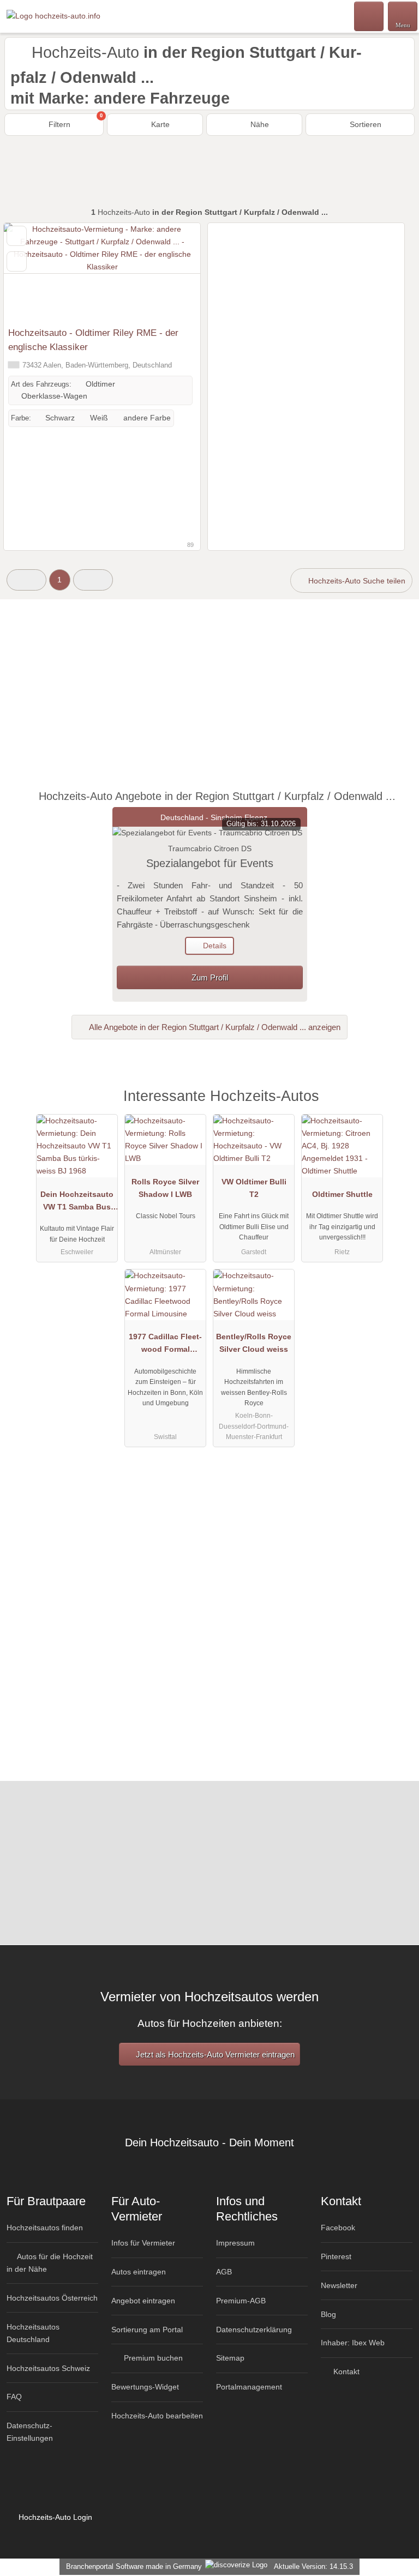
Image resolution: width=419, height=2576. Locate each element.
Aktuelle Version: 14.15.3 (313, 2566)
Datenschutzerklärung (254, 2330)
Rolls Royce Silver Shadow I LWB (165, 1188)
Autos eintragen (139, 2272)
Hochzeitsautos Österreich (52, 2298)
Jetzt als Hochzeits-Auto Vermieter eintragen (214, 2054)
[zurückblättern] (31, 272)
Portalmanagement (249, 2387)
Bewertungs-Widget (145, 2387)
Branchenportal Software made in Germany (132, 2566)
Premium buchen (152, 2358)
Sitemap (230, 2358)
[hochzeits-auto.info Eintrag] (397, 1108)
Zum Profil (210, 977)
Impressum (235, 2243)
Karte (159, 124)
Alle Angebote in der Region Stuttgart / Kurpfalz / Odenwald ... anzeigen (214, 1027)
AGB (224, 2272)
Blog (328, 2314)
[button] (26, 580)
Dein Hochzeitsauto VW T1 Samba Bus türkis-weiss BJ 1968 (77, 1203)
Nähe (259, 124)
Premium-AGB (241, 2301)
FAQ (14, 2397)
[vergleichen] (17, 261)
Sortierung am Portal (147, 2330)
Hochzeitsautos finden (45, 2228)
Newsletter (339, 2285)
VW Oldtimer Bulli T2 (254, 1188)
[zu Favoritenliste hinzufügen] (17, 236)
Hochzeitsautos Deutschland (33, 2333)
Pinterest (336, 2256)
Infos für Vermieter (143, 2243)
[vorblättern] (173, 272)
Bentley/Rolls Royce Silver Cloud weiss (254, 1343)
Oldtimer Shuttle (342, 1194)
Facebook (338, 2228)
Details (214, 946)
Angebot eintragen (143, 2301)
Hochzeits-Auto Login (54, 2517)
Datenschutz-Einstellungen (30, 2432)
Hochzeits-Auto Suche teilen (356, 581)
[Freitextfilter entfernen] (369, 16)
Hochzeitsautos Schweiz (48, 2368)
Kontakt (345, 2372)
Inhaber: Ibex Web (353, 2343)
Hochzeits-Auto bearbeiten (157, 2416)
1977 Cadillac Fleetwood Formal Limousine (165, 1345)
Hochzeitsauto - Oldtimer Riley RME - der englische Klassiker (93, 340)
